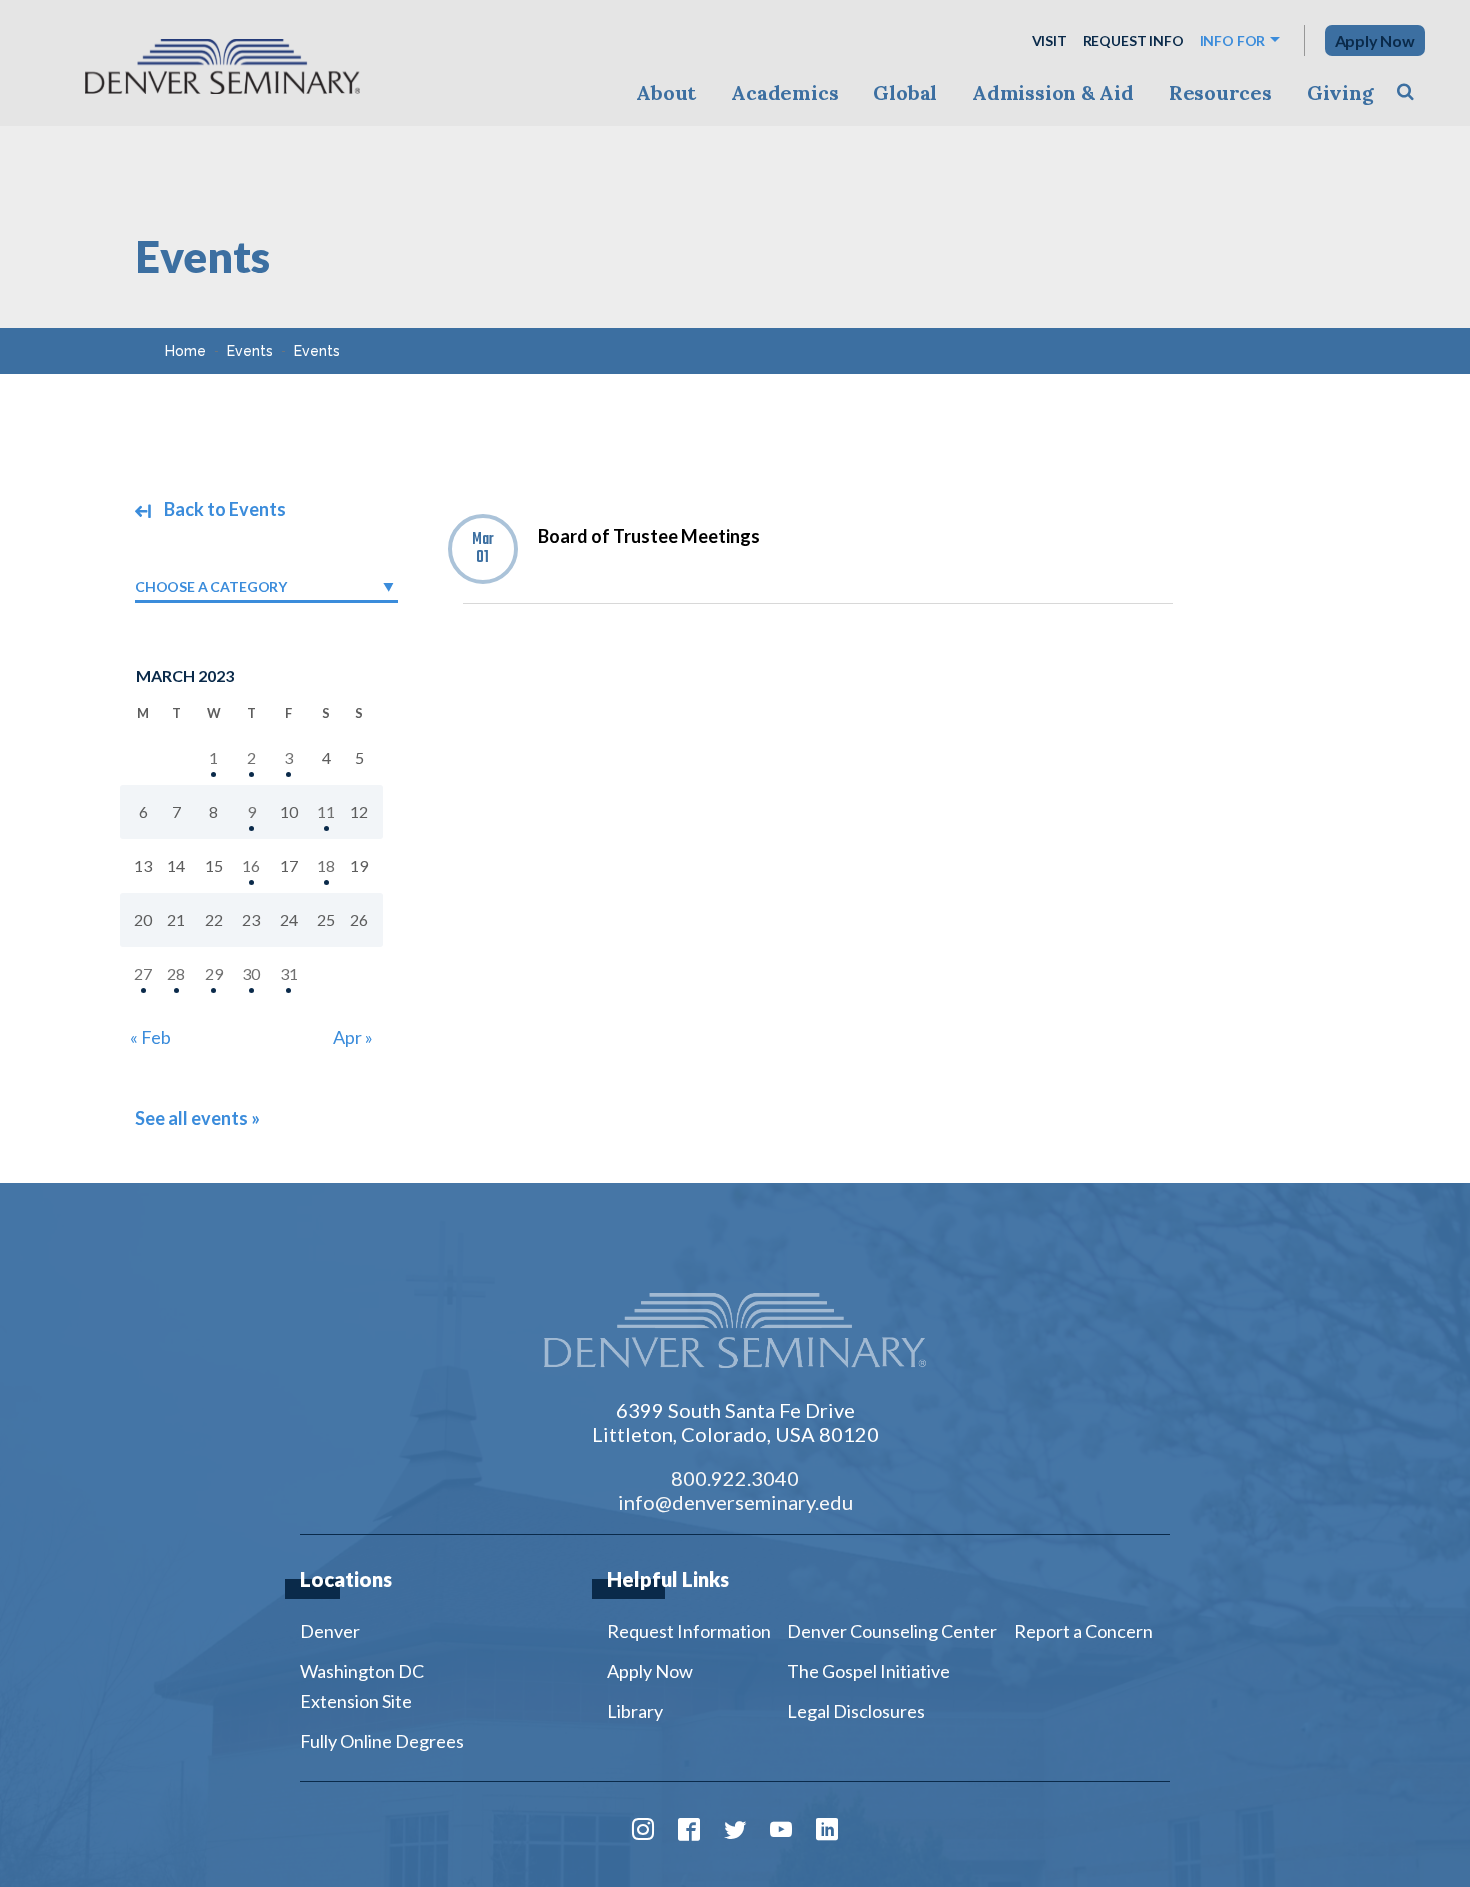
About (666, 92)
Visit (1049, 40)
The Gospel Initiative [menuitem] (868, 1671)
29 (214, 973)
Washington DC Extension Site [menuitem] (362, 1686)
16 (251, 865)
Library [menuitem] (635, 1711)
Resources (1220, 92)
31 (289, 973)
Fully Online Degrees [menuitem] (382, 1741)
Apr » (353, 1037)
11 (326, 811)
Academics (784, 92)
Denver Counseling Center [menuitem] (892, 1631)
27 (143, 973)
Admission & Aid (1052, 92)
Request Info (1133, 40)
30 (251, 973)
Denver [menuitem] (330, 1631)
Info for (1233, 40)
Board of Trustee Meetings (649, 536)
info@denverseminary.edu (735, 1502)
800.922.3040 (735, 1478)
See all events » (197, 1118)
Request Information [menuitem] (689, 1631)
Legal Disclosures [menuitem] (856, 1711)
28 (176, 973)
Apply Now (1375, 40)
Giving (1340, 92)
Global (905, 92)
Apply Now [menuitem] (650, 1671)
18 (326, 865)
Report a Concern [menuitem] (1083, 1631)
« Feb (150, 1037)
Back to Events (223, 509)
